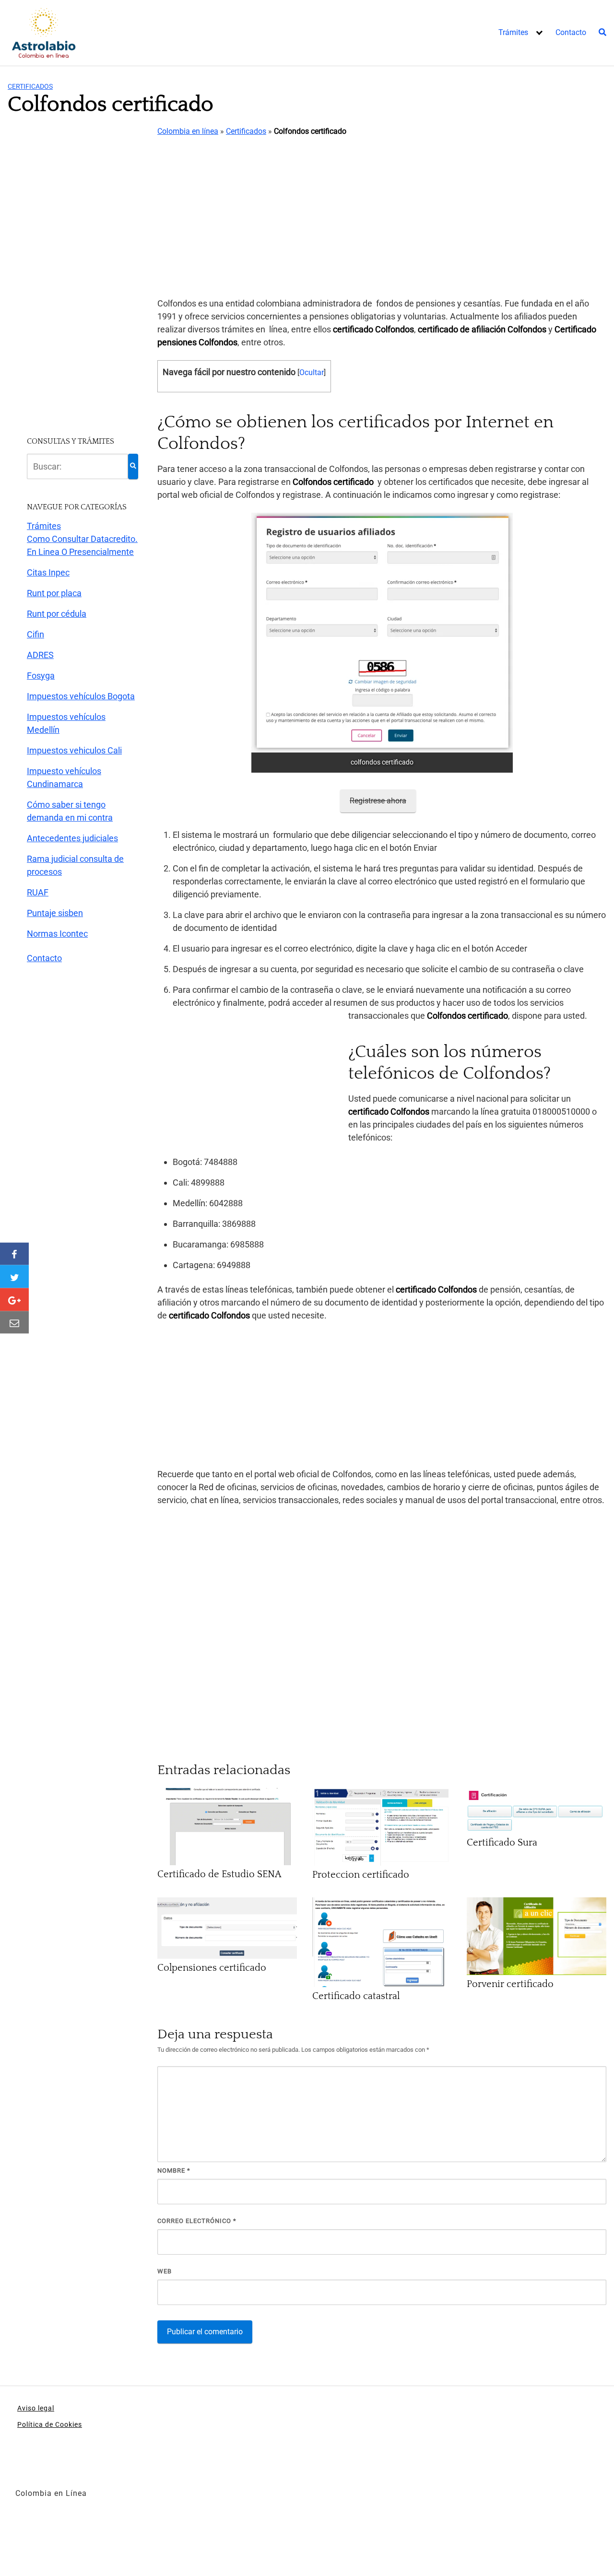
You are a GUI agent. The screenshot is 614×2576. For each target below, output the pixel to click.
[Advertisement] (382, 218)
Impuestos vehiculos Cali (74, 750)
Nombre (174, 2170)
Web (165, 2271)
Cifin (35, 634)
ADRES (40, 655)
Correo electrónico (197, 2221)
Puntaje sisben (55, 913)
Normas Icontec (57, 934)
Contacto (571, 32)
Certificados (30, 86)
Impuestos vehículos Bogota (81, 696)
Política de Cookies (50, 2424)
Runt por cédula (57, 614)
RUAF (38, 892)
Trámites (513, 32)
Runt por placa (54, 593)
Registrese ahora (378, 801)
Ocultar (312, 372)
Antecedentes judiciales (72, 838)
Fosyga (41, 676)
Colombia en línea (188, 131)
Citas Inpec (48, 572)
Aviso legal (36, 2408)
